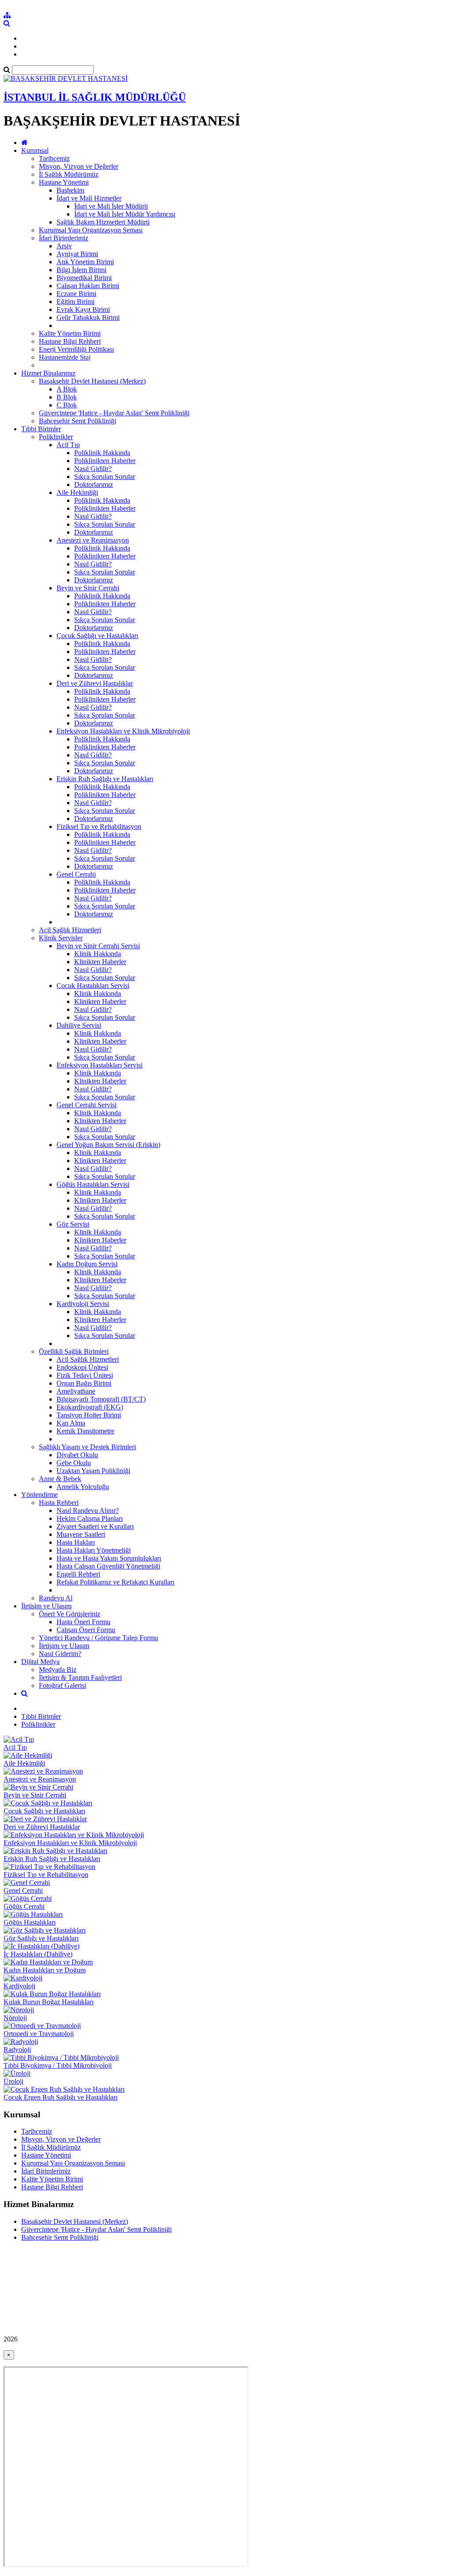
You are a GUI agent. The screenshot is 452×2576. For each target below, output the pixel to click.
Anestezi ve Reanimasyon (93, 540)
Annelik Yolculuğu (83, 1487)
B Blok (67, 397)
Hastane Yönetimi (64, 182)
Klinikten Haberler (100, 962)
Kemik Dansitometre (85, 1431)
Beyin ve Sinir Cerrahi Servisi (98, 946)
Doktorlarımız (94, 484)
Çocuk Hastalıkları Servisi (93, 986)
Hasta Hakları (76, 1542)
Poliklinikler (56, 437)
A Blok (67, 389)
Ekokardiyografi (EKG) (90, 1407)
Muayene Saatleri (81, 1534)
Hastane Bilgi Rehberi (70, 341)
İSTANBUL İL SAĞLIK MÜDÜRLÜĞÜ (95, 97)
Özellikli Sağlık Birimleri (74, 1351)
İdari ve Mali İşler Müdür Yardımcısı (125, 214)
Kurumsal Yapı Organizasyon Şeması (91, 230)
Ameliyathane (76, 1391)
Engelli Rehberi (78, 1574)
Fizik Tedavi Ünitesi (85, 1375)
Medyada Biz (58, 1670)
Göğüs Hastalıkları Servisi (93, 1184)
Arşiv (64, 246)
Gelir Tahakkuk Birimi (88, 317)
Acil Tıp (68, 445)
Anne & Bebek (60, 1479)
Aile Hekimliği (77, 492)
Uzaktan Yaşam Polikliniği (93, 1471)
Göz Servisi (73, 1224)
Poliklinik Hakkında (102, 453)
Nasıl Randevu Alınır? (88, 1510)
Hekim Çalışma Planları (90, 1518)
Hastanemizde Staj (65, 357)
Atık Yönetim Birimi (85, 262)
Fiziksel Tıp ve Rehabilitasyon (99, 826)
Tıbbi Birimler (41, 429)
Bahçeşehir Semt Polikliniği (77, 421)
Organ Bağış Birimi (84, 1383)
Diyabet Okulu (77, 1455)
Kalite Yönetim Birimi (70, 333)
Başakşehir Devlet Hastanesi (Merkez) (92, 381)
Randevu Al (56, 1598)
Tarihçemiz (54, 158)
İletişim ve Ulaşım (46, 1606)
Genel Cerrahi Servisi (87, 1105)
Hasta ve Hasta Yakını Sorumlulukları (109, 1558)
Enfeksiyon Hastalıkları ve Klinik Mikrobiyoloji (123, 731)
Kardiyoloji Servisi (83, 1304)
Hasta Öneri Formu (83, 1622)
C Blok (67, 405)
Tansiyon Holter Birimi (89, 1415)
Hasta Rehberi (59, 1503)
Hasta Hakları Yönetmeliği (94, 1550)
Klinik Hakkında (98, 954)
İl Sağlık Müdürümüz (69, 174)
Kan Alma (71, 1423)
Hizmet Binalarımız (48, 373)
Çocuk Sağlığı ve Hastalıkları (97, 636)
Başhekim (70, 190)
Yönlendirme (40, 1495)
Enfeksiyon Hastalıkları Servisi (100, 1065)
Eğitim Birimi (75, 302)
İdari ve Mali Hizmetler (89, 198)
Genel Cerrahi (76, 874)
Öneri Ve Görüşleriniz (70, 1614)
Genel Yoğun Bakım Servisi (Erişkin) (108, 1145)
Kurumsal (35, 150)
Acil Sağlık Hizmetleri (70, 930)
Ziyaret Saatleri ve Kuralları (95, 1526)
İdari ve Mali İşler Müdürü (111, 206)
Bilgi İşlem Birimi (81, 270)
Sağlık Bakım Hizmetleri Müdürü (103, 222)
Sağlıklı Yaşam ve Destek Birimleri (87, 1447)
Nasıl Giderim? (60, 1654)
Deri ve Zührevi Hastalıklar (95, 683)
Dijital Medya (40, 1662)
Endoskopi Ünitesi (82, 1367)
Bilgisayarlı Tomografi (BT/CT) (101, 1399)
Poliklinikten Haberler (105, 461)
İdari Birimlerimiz (64, 238)
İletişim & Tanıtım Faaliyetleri (80, 1677)
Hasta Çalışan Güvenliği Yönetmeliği (108, 1566)
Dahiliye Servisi (79, 1025)
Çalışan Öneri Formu (86, 1630)
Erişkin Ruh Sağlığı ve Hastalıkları (105, 779)
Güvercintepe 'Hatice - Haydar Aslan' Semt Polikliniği (114, 413)
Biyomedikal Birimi (84, 278)
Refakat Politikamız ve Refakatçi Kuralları (115, 1582)
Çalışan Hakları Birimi (88, 286)
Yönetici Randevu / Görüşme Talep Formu (98, 1638)
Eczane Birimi (76, 294)
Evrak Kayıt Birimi (83, 310)
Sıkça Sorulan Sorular (105, 477)
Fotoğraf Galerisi (62, 1685)
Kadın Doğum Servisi (87, 1264)
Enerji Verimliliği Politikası (76, 349)
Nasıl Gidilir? (93, 469)
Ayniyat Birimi (77, 254)
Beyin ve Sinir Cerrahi (88, 588)
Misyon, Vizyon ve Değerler (79, 166)
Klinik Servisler (61, 938)
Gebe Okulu (74, 1463)
